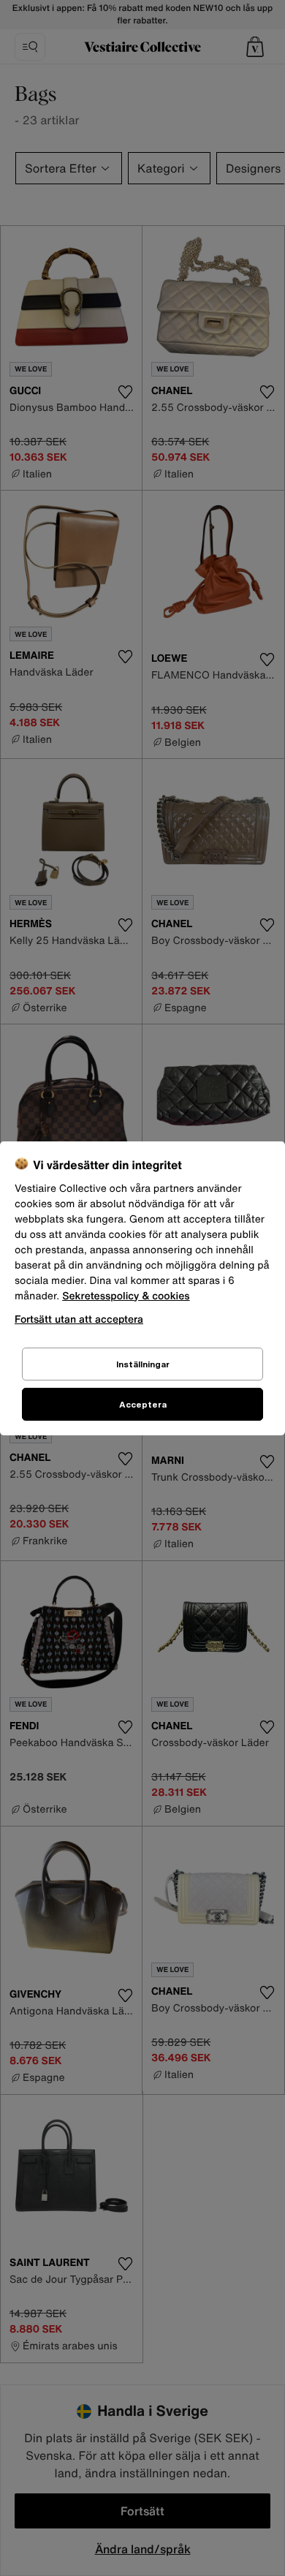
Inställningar (143, 1364)
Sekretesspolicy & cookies (126, 1296)
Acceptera (143, 1404)
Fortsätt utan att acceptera (79, 1319)
